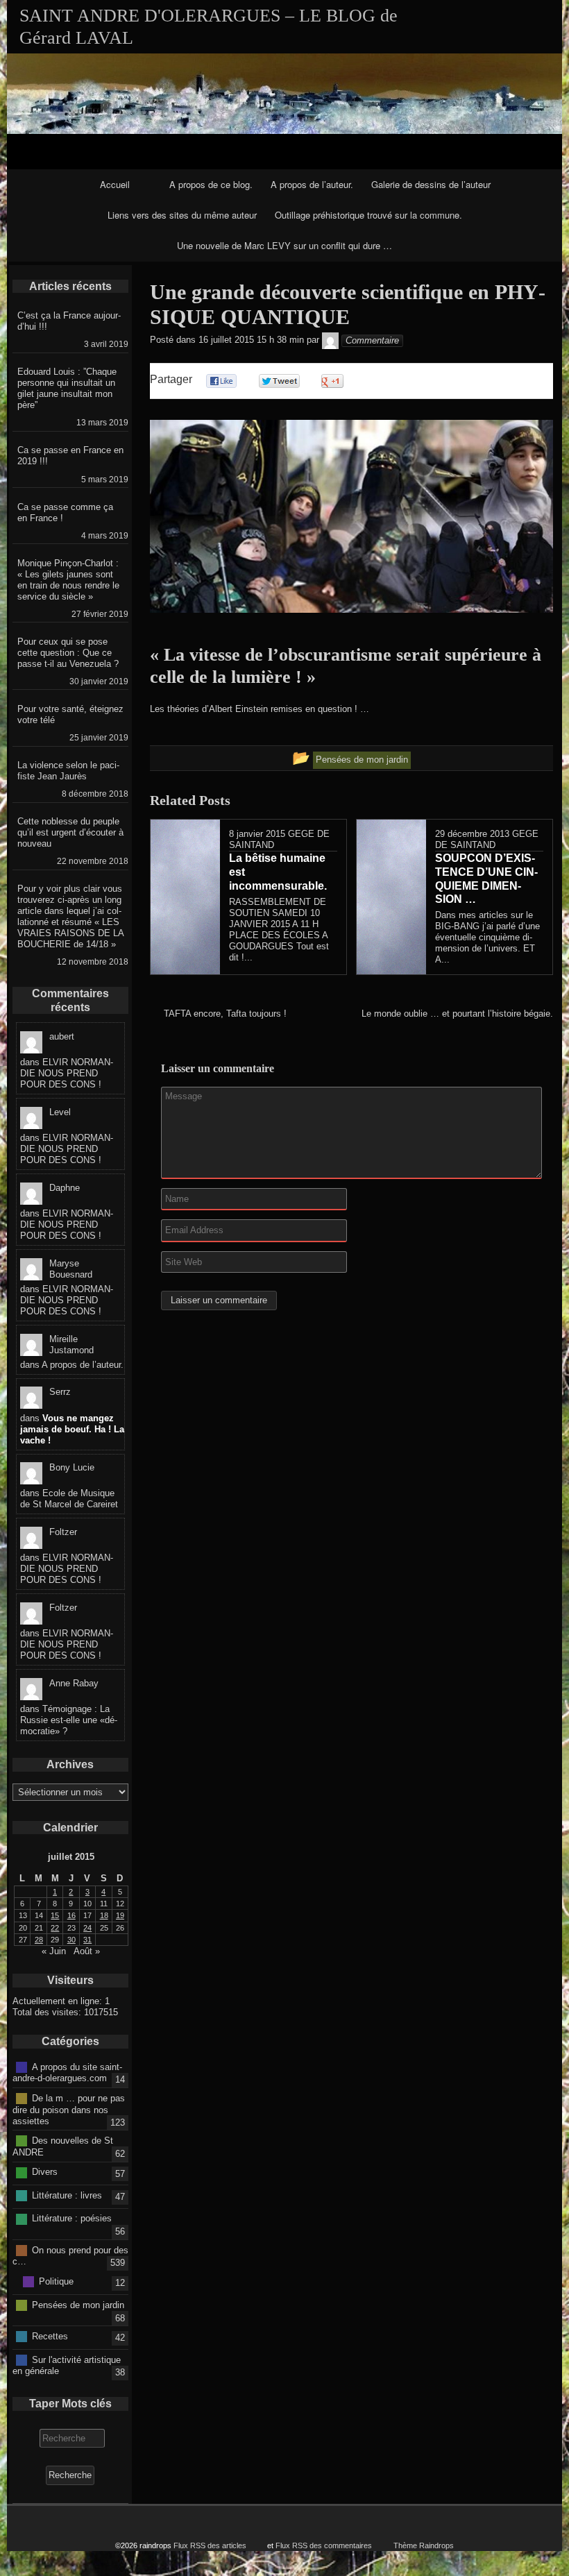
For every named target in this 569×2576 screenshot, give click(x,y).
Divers (45, 2172)
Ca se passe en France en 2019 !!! (70, 456)
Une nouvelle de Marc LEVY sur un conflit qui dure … (284, 245)
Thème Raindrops (424, 2545)
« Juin (54, 1951)
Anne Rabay (74, 1683)
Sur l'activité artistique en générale (67, 2365)
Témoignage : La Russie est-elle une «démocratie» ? (69, 1720)
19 (120, 1915)
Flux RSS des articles (210, 2545)
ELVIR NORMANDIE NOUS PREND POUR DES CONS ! (67, 1073)
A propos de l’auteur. (312, 184)
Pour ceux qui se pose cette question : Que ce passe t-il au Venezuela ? (68, 653)
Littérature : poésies (72, 2218)
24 (87, 1928)
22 (55, 1928)
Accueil (115, 184)
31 (87, 1940)
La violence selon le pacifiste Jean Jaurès (68, 771)
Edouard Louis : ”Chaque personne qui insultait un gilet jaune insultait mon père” (67, 388)
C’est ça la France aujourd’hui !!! (69, 321)
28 (39, 1940)
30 (71, 1940)
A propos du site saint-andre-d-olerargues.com (67, 2072)
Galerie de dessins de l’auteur (431, 184)
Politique (56, 2281)
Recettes (50, 2336)
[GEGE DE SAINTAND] (330, 340)
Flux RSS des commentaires (324, 2545)
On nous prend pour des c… (70, 2255)
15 (55, 1915)
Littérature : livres (67, 2195)
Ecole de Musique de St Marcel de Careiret (69, 1499)
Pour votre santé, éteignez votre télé (70, 714)
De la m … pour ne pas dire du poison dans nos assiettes (69, 2110)
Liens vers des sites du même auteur (182, 215)
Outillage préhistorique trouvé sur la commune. (368, 215)
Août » (87, 1951)
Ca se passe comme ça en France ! (65, 512)
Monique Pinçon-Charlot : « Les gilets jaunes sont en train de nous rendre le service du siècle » (68, 580)
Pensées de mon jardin (78, 2304)
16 (71, 1915)
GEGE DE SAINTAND (487, 839)
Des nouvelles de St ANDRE (63, 2146)
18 (104, 1915)
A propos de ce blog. (211, 184)
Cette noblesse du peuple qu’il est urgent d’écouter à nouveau (70, 832)
